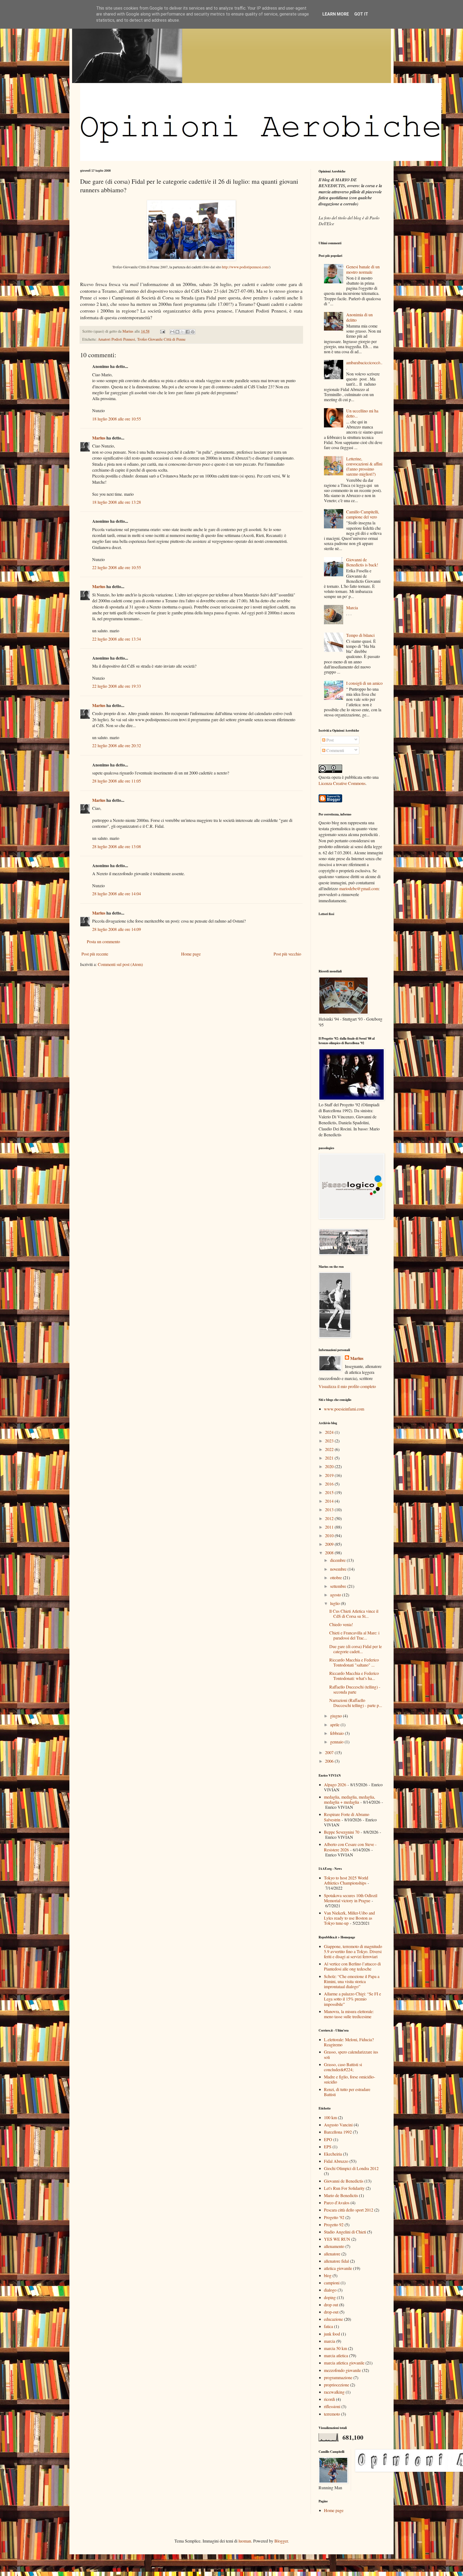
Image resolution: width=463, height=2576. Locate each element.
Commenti (335, 750)
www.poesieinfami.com (344, 1409)
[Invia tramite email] (172, 332)
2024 (330, 1432)
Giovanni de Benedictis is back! (362, 562)
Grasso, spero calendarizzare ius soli (351, 2054)
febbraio (337, 1733)
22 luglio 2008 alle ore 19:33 (117, 686)
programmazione (338, 2377)
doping (330, 2297)
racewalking (334, 2392)
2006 (330, 1761)
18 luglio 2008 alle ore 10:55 (117, 419)
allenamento (334, 2246)
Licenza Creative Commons (342, 783)
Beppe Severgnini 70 (342, 1832)
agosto (336, 1595)
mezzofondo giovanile (342, 2370)
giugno (337, 1716)
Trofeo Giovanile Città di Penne (161, 339)
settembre (339, 1586)
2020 (330, 1466)
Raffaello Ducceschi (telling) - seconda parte (355, 1689)
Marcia (352, 608)
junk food (332, 2334)
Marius (99, 438)
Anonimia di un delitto (359, 317)
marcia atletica (336, 2355)
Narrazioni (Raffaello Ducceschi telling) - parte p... (356, 1703)
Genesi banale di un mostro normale (363, 269)
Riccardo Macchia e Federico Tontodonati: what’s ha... (354, 1676)
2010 (330, 1535)
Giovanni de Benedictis (344, 2181)
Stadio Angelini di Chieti (345, 2232)
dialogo (330, 2290)
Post (329, 740)
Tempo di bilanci (360, 635)
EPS (328, 2147)
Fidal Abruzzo (336, 2161)
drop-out (331, 2312)
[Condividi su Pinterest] (193, 332)
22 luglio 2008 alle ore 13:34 (117, 639)
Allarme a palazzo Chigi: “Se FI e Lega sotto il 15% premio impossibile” (352, 1999)
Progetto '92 (334, 2217)
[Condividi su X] (182, 332)
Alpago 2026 (335, 1785)
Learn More (336, 14)
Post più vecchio (287, 954)
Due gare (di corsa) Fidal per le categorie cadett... (356, 1649)
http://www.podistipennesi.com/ (246, 267)
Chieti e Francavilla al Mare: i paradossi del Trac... (354, 1635)
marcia (330, 2341)
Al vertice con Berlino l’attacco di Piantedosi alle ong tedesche (352, 1966)
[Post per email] (162, 331)
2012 (330, 1518)
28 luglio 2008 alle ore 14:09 (117, 929)
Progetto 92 (334, 2225)
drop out (331, 2305)
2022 (330, 1449)
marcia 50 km (335, 2348)
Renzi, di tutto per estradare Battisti (347, 2092)
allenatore (332, 2254)
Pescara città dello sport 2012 (349, 2210)
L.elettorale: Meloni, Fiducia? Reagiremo (349, 2042)
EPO (328, 2139)
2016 (330, 1484)
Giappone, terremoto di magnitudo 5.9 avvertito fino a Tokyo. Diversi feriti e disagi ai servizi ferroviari (353, 1951)
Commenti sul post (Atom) (120, 964)
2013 (330, 1509)
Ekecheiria (333, 2154)
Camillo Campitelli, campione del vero (363, 514)
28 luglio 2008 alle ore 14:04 (117, 894)
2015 (330, 1492)
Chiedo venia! (341, 1624)
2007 (330, 1752)
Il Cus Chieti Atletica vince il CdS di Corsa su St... (354, 1614)
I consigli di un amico (364, 683)
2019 (330, 1475)
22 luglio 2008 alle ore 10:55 (117, 567)
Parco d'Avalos (337, 2203)
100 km (330, 2117)
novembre (339, 1569)
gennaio (337, 1742)
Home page (191, 954)
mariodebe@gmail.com (359, 888)
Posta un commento (103, 941)
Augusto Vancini (338, 2125)
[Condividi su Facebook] (188, 332)
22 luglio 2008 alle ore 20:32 (117, 745)
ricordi (329, 2399)
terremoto (332, 2414)
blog (328, 2275)
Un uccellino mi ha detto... (362, 413)
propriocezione (337, 2385)
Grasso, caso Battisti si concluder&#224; (343, 2067)
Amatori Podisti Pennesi (116, 339)
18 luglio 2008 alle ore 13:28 (117, 502)
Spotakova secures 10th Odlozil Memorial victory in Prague (351, 1898)
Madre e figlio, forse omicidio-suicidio (350, 2079)
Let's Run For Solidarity (344, 2188)
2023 (330, 1441)
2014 (330, 1501)
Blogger (281, 2541)
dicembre (338, 1560)
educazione (333, 2319)
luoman (245, 2541)
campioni (332, 2283)
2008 (330, 1553)
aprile (335, 1725)
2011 (330, 1527)
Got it (361, 14)
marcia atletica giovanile (344, 2363)
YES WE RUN (337, 2239)
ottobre (337, 1577)
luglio (335, 1603)
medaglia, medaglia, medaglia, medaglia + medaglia (350, 1799)
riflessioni (332, 2406)
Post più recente (95, 954)
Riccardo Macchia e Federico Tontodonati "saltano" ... (354, 1662)
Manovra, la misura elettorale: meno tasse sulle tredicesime (349, 2014)
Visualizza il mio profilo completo (347, 1386)
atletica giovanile (338, 2268)
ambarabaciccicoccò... (364, 365)
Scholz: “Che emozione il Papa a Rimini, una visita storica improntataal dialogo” (352, 1981)
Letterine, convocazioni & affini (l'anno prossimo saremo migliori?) (364, 466)
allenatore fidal (336, 2261)
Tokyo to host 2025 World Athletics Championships (346, 1880)
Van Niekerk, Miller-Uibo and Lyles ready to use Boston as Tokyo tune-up (349, 1918)
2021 (330, 1458)
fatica (328, 2326)
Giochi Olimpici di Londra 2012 (351, 2168)
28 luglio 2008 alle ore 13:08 (117, 846)
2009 (330, 1544)
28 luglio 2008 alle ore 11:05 (117, 781)
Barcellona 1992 (338, 2132)
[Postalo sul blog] (177, 332)
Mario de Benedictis (341, 2195)
